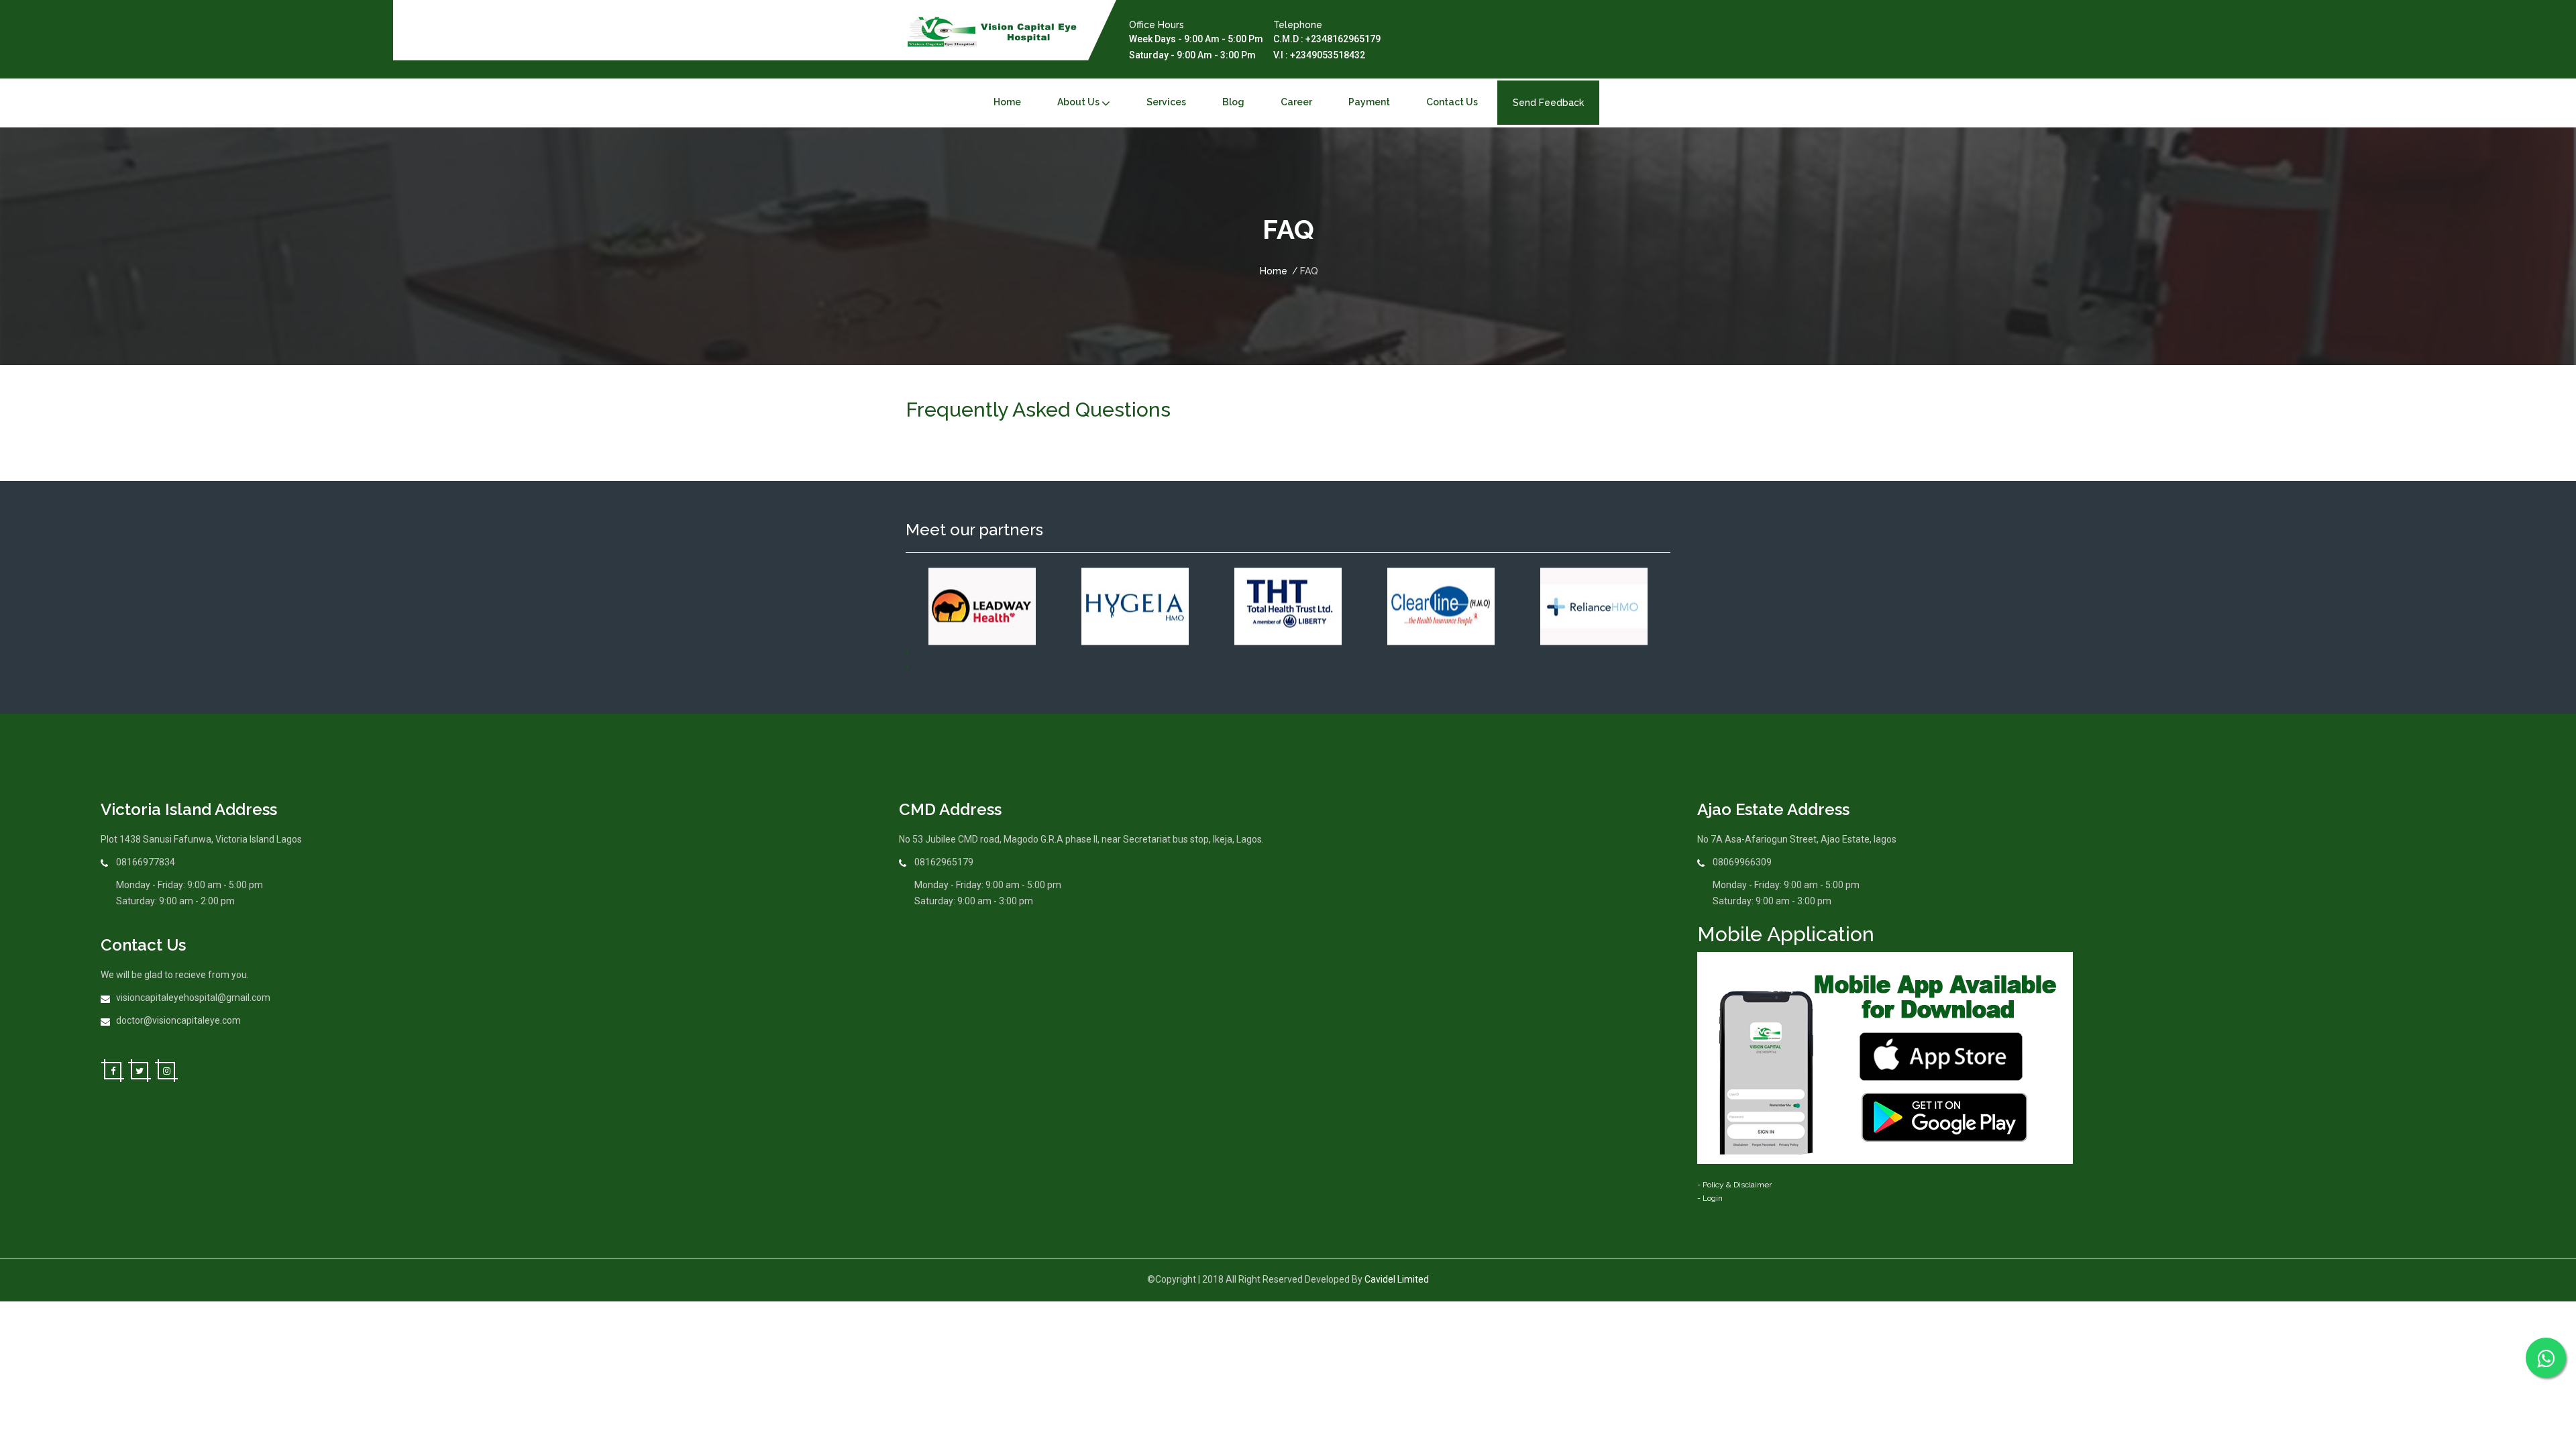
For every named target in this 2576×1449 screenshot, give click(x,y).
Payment (1369, 102)
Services (1166, 102)
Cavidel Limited (1397, 1279)
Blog (1233, 102)
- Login (1710, 1198)
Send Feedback (1548, 103)
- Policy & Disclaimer (1734, 1185)
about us (1078, 102)
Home (1274, 271)
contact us (1452, 102)
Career (1296, 102)
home (1007, 102)
